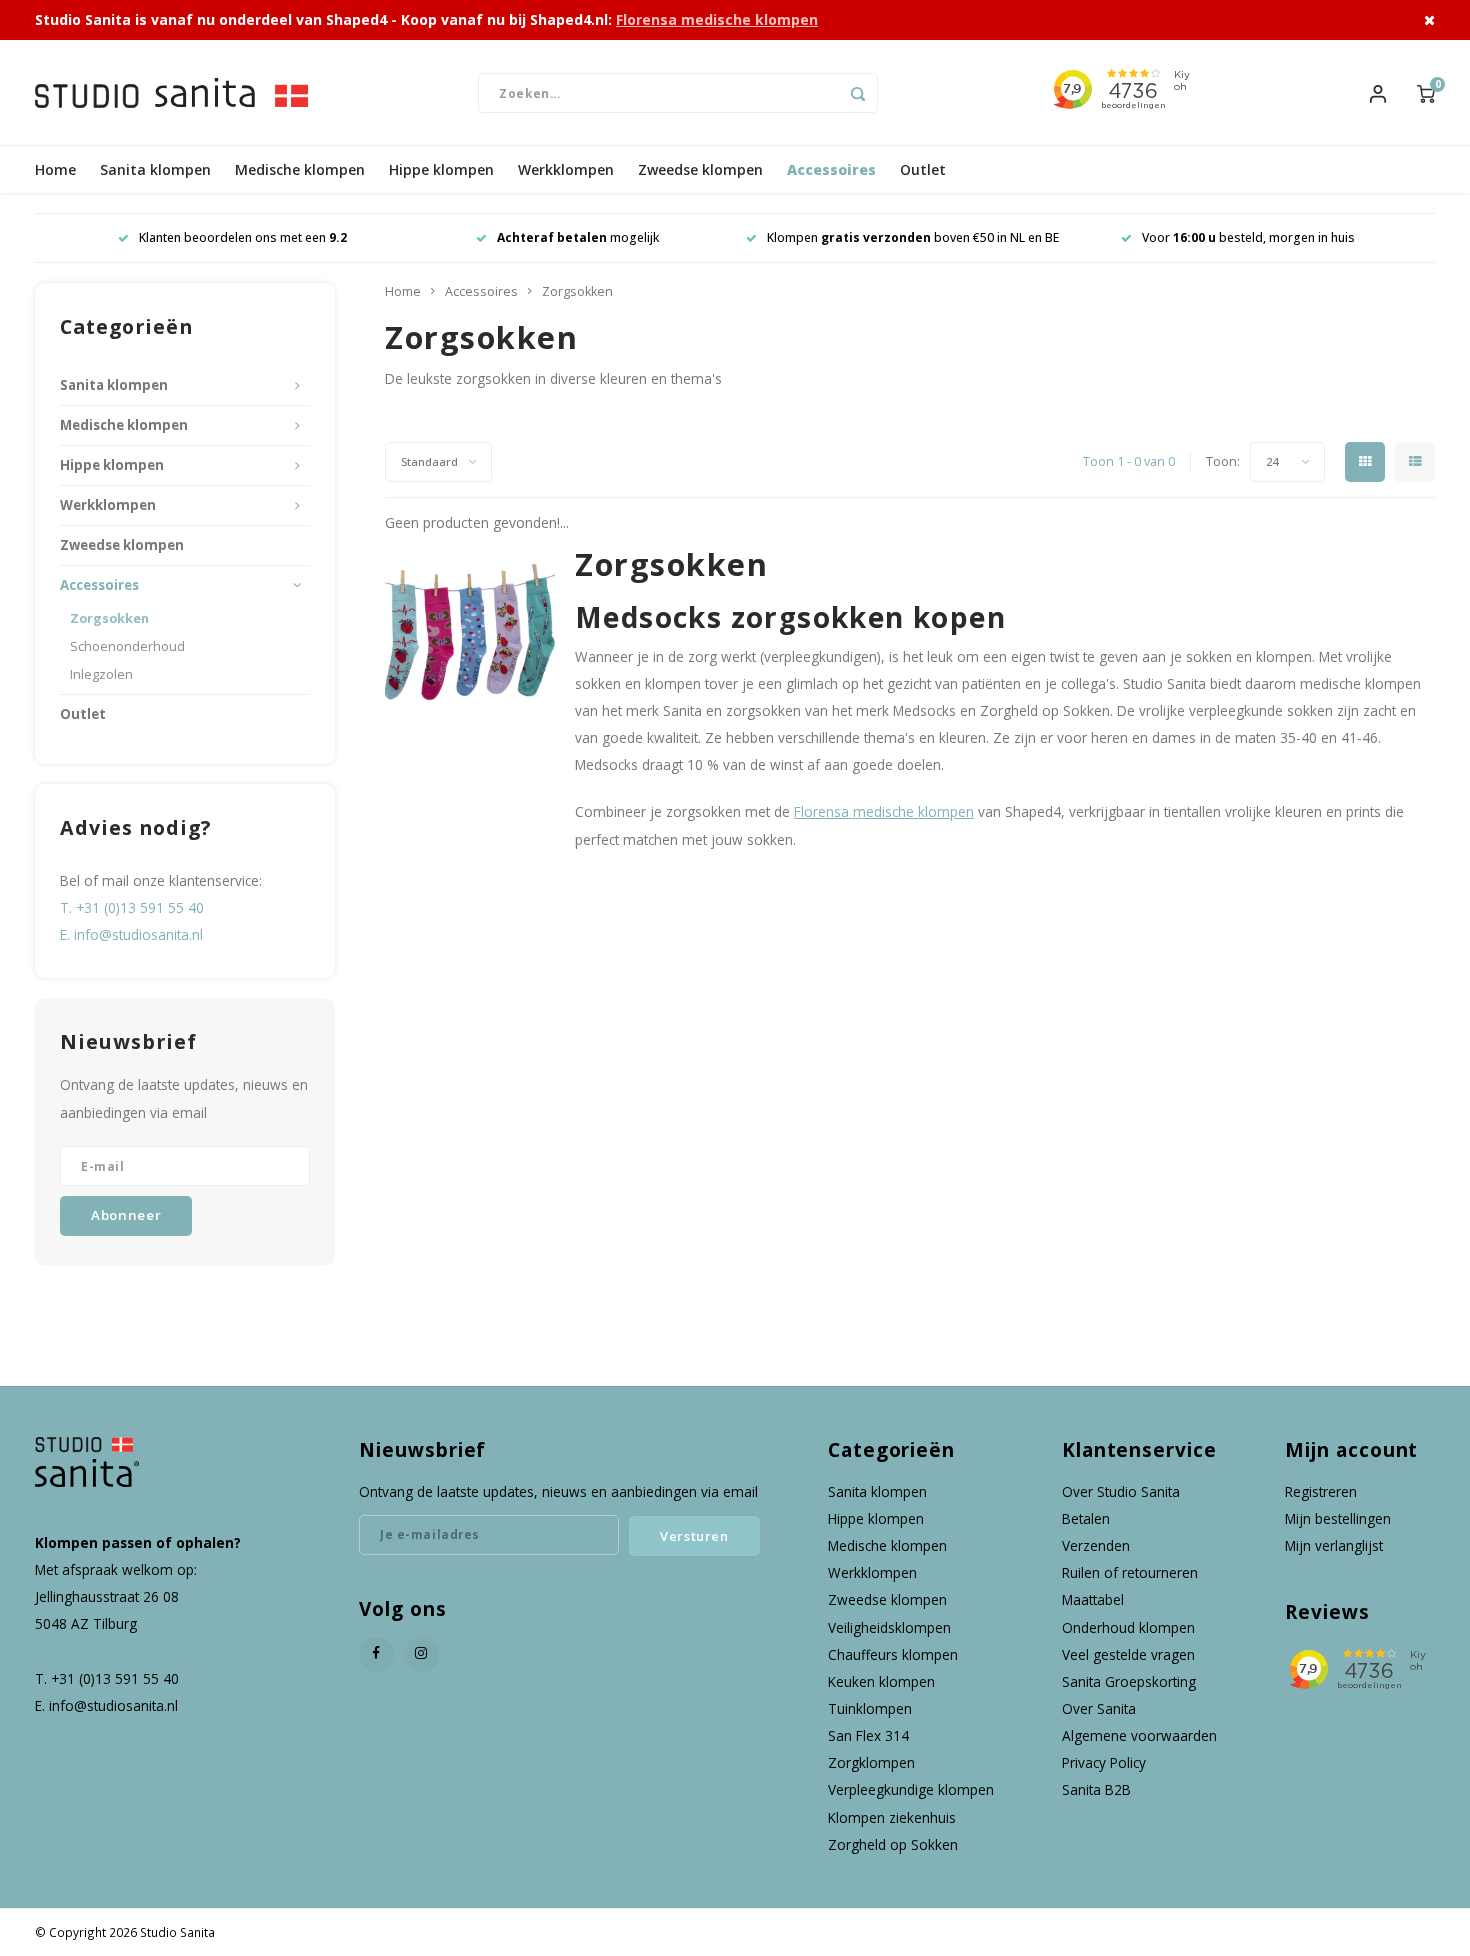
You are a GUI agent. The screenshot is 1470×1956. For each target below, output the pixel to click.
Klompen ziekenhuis (892, 1817)
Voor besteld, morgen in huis (1248, 237)
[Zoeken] (858, 93)
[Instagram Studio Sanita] (421, 1654)
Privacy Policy (1104, 1762)
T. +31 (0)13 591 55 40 (132, 907)
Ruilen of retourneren (1130, 1572)
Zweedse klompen (700, 169)
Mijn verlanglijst (1334, 1545)
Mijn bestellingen (1338, 1518)
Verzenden (1096, 1545)
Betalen (1086, 1518)
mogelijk (578, 237)
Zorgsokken (109, 618)
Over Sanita (1099, 1708)
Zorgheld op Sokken (893, 1844)
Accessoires (831, 169)
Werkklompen (566, 169)
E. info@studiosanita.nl (131, 934)
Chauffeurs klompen (893, 1654)
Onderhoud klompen (1128, 1627)
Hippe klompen (441, 169)
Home (55, 169)
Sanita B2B (1096, 1789)
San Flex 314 (868, 1735)
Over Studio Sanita (1121, 1491)
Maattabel (1093, 1599)
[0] (1426, 92)
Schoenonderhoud (127, 646)
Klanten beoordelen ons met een (243, 237)
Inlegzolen (101, 674)
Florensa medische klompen (717, 19)
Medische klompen (300, 169)
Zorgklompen (871, 1762)
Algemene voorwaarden (1139, 1735)
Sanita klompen (155, 169)
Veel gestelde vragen (1128, 1654)
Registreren (1321, 1491)
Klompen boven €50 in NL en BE (913, 237)
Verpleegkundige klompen (911, 1789)
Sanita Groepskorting (1129, 1681)
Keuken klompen (881, 1681)
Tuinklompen (870, 1708)
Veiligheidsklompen (889, 1627)
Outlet (923, 169)
